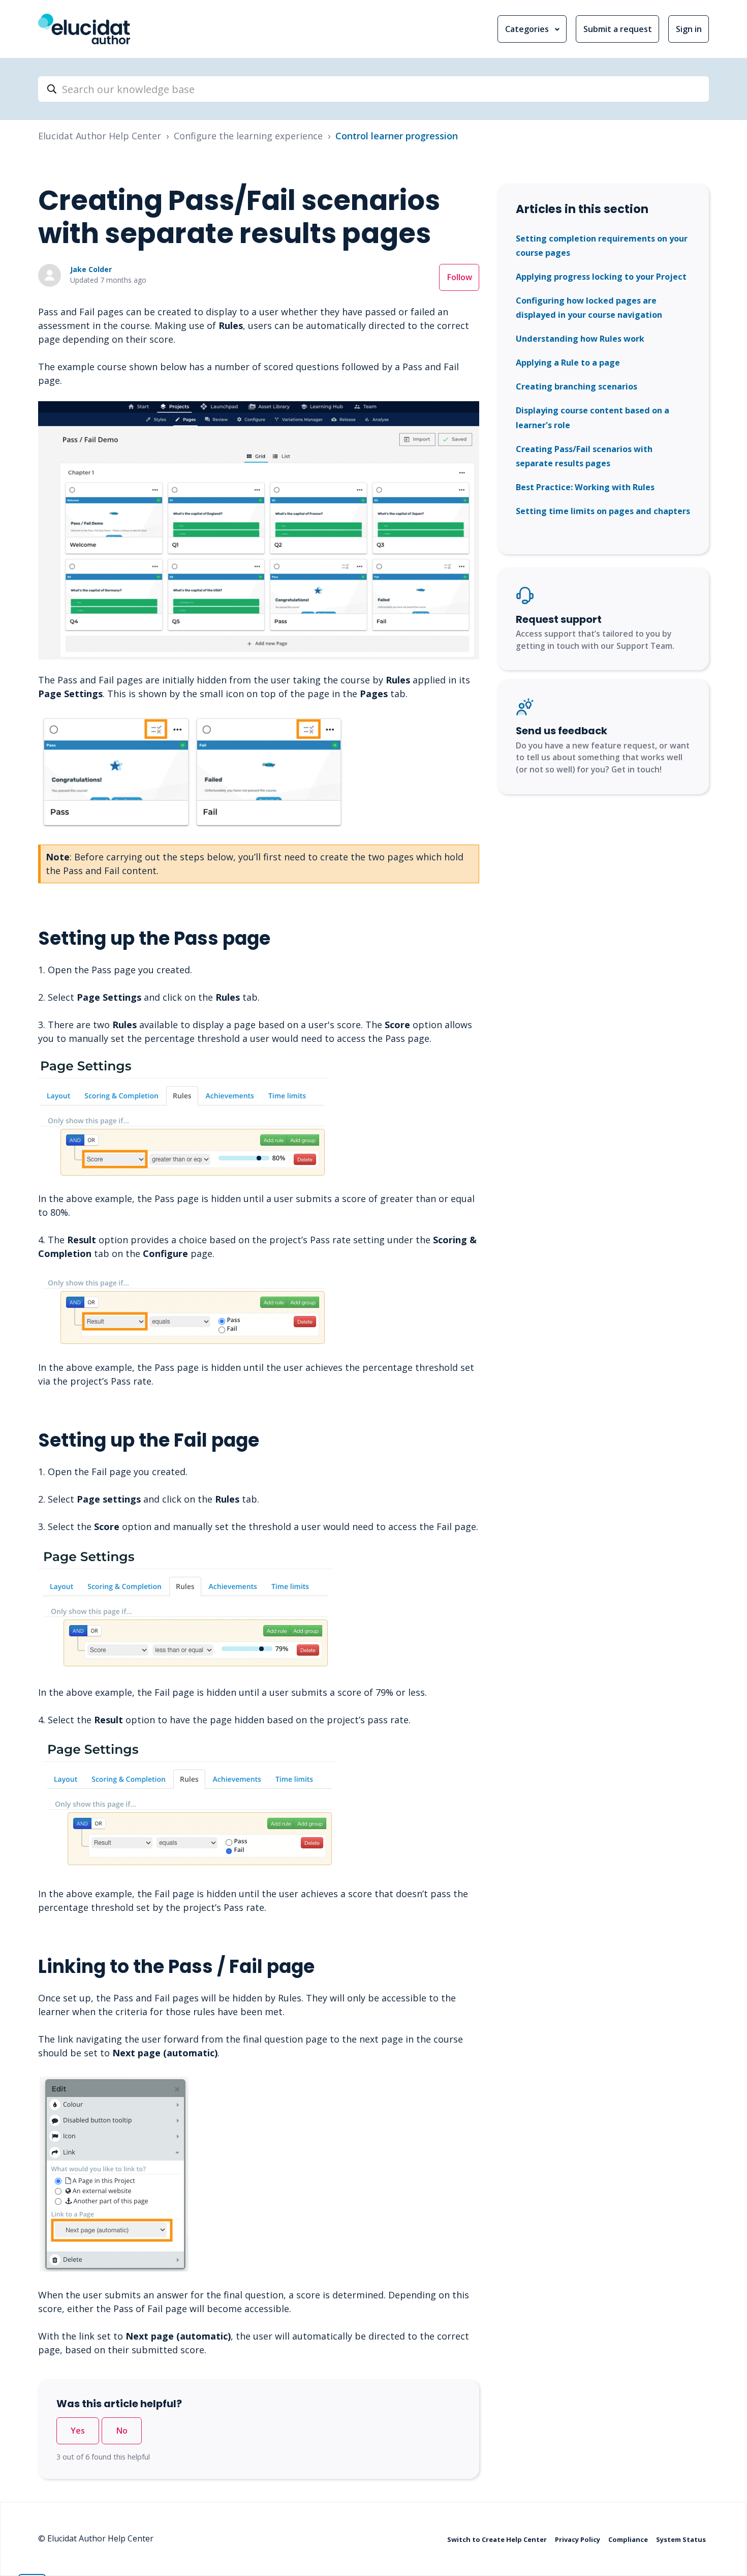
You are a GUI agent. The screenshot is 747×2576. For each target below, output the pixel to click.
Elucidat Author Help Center (100, 136)
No (122, 2431)
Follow (459, 277)
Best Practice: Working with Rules (585, 487)
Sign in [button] (689, 29)
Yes (78, 2431)
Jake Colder (91, 269)
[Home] (84, 29)
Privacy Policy (578, 2539)
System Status (681, 2539)
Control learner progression (397, 136)
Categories (528, 29)
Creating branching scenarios (577, 386)
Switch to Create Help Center (498, 2539)
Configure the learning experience (248, 136)
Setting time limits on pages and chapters (603, 511)
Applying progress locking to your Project (601, 277)
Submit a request (618, 29)
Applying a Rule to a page (568, 363)
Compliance (629, 2539)
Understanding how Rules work (580, 339)
